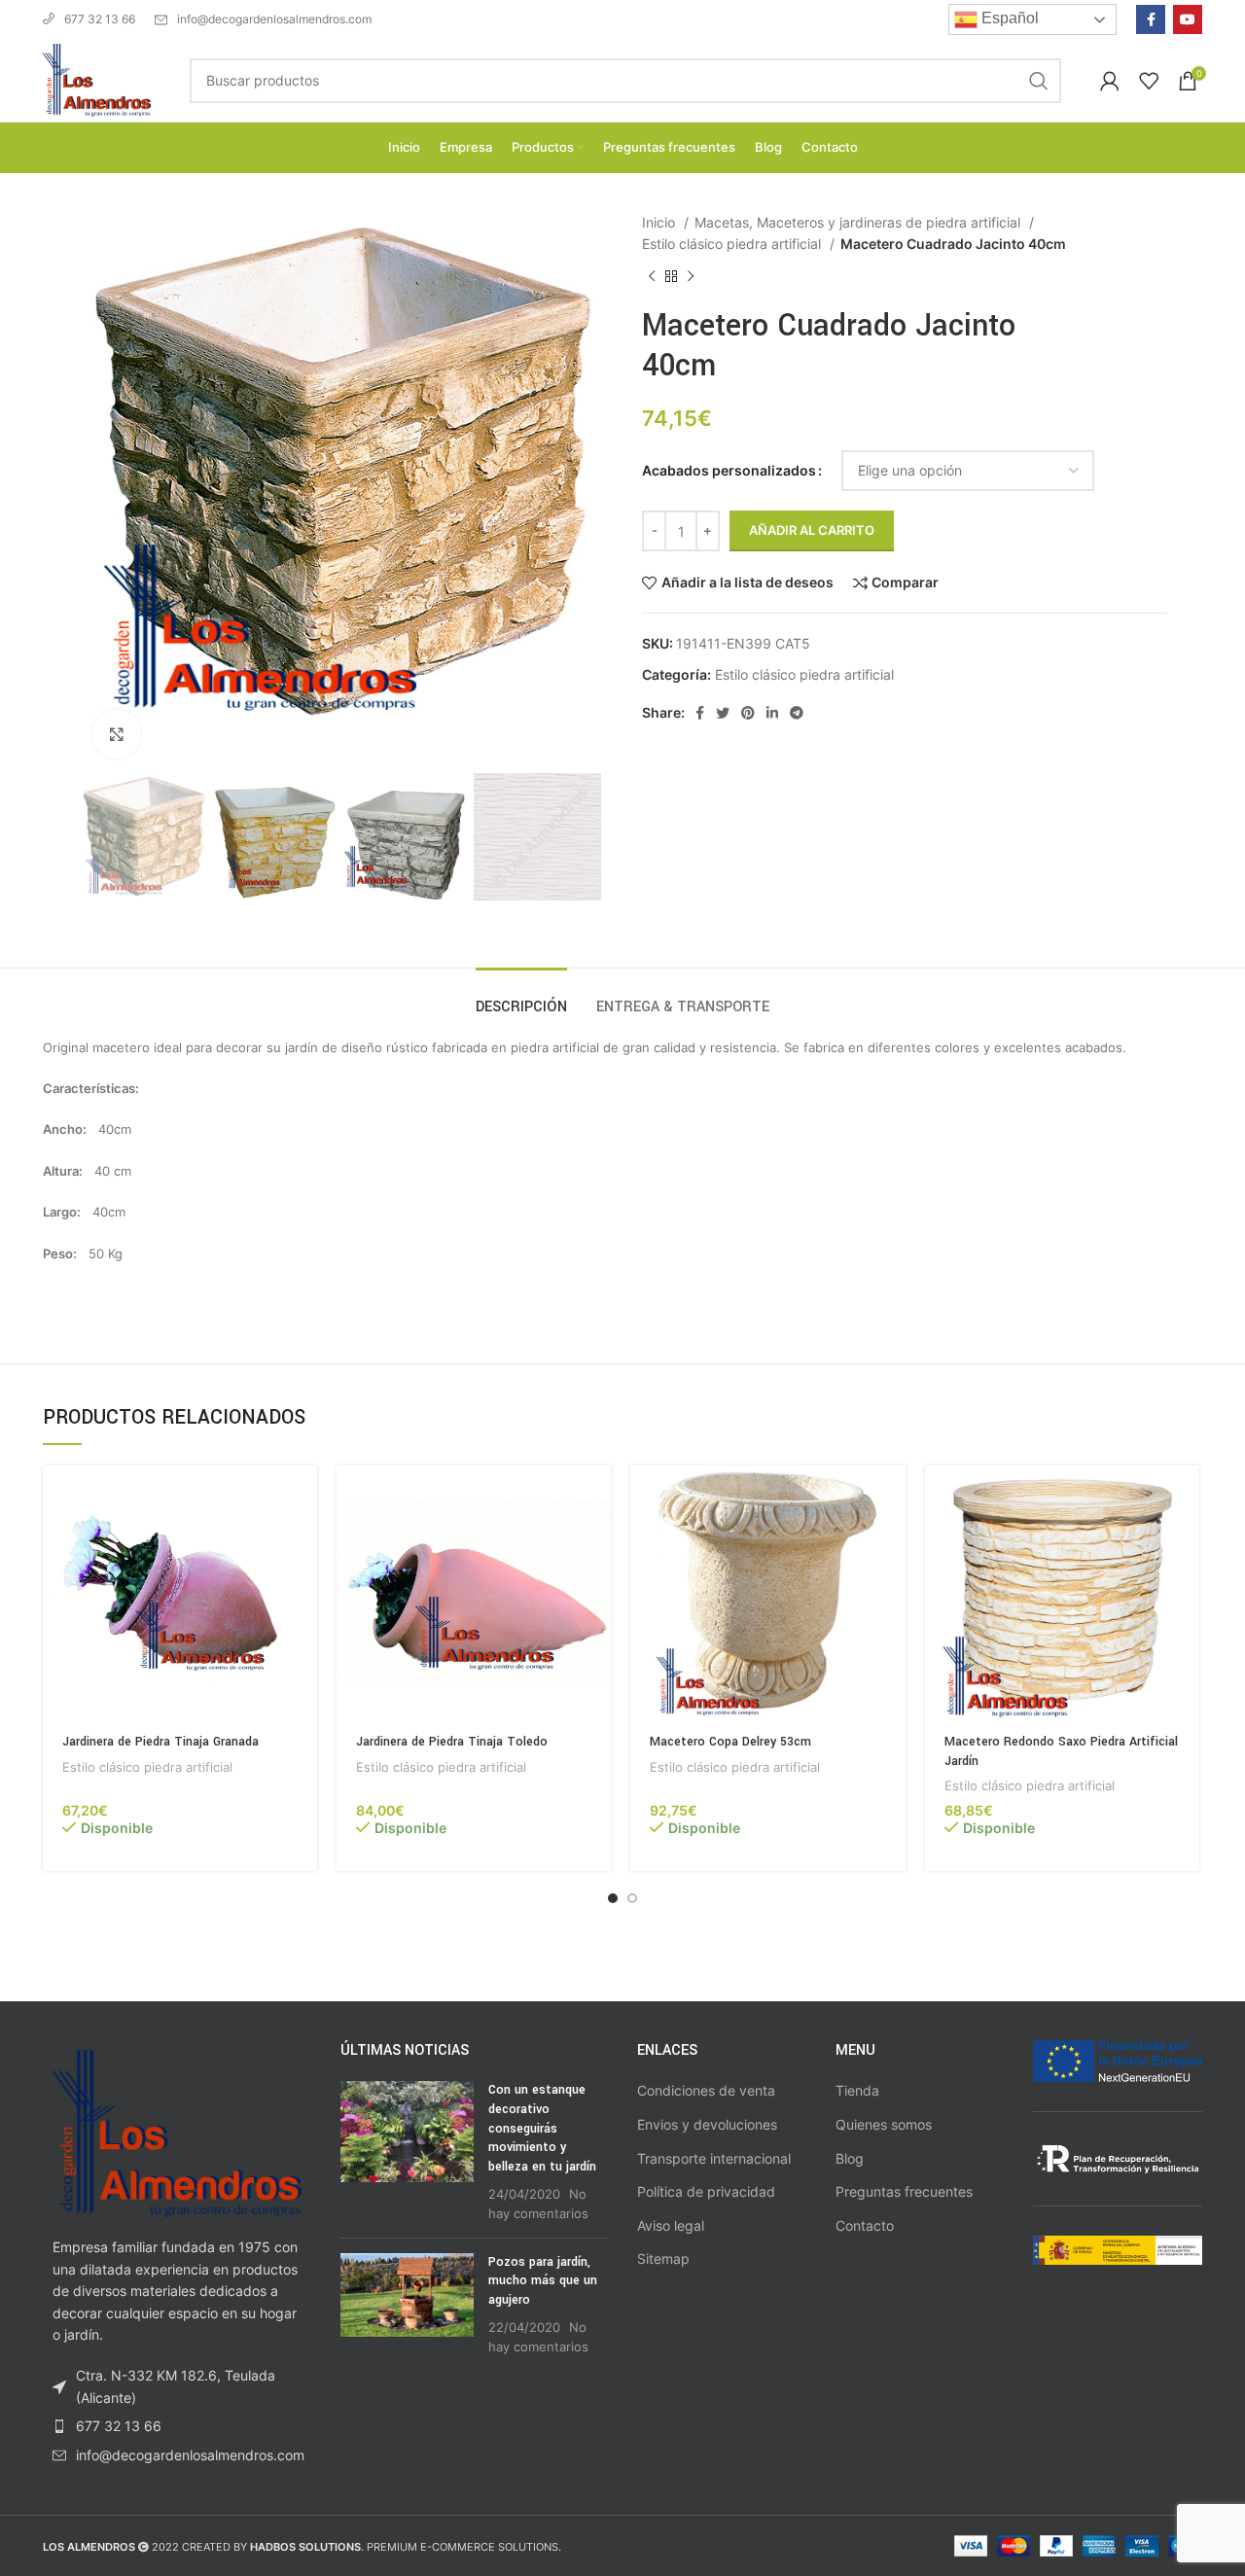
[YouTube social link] (1188, 19)
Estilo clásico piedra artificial (733, 244)
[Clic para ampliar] (117, 734)
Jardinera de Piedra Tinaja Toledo (452, 1742)
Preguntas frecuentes (904, 2191)
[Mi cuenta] (1110, 81)
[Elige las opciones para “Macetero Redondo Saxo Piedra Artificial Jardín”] (1185, 1497)
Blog (850, 2158)
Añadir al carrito (812, 530)
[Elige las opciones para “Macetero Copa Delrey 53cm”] (891, 1497)
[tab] (521, 997)
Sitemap (663, 2258)
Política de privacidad (706, 2191)
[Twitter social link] (723, 713)
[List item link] (177, 2426)
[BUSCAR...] (1039, 81)
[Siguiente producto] (691, 276)
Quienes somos (884, 2124)
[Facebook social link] (1151, 19)
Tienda (857, 2090)
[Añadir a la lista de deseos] (302, 1585)
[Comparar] (302, 1541)
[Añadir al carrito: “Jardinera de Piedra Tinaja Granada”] (302, 1497)
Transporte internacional (714, 2158)
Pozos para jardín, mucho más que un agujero (543, 2281)
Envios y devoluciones (707, 2124)
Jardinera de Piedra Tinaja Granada (160, 1742)
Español (1008, 18)
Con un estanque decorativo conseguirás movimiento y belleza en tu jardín (542, 2128)
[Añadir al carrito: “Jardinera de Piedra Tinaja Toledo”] (596, 1497)
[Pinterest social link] (748, 713)
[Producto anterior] (652, 276)
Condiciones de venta (706, 2090)
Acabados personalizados (729, 470)
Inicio (660, 222)
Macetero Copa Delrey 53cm (730, 1742)
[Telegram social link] (797, 713)
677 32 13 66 (100, 19)
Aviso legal (671, 2225)
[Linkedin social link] (772, 713)
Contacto (865, 2225)
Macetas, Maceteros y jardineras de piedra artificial (859, 222)
